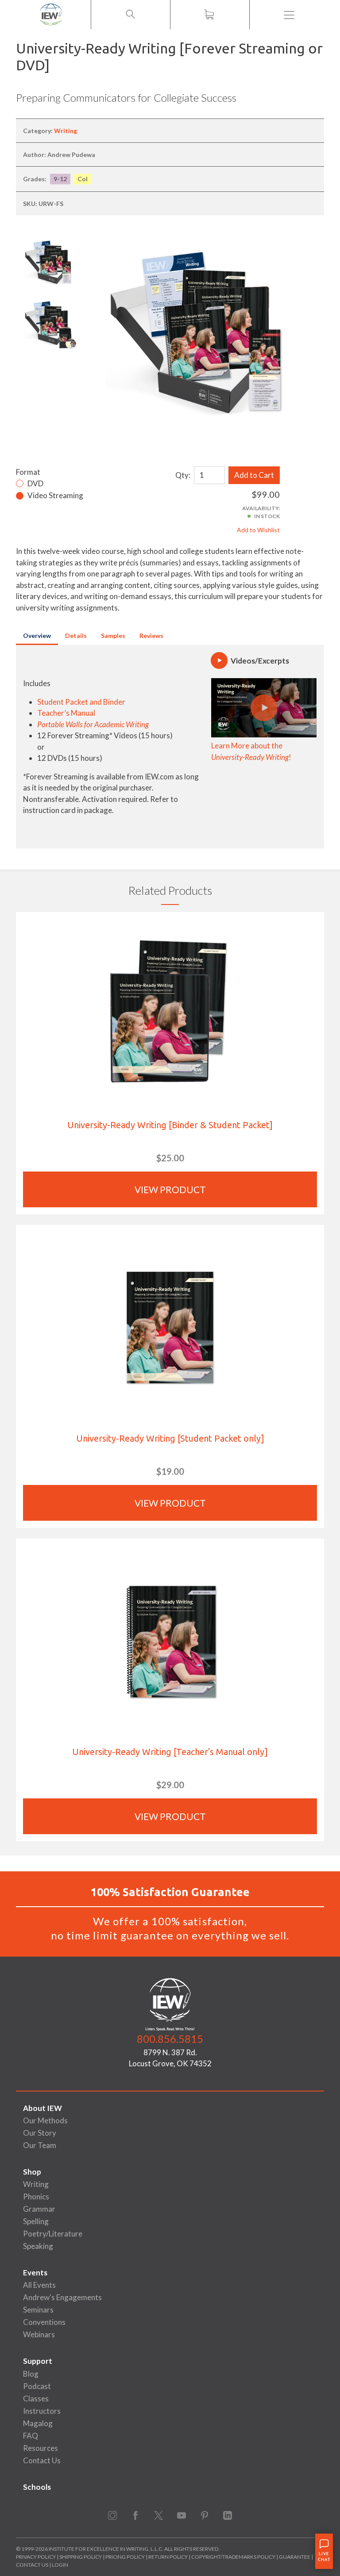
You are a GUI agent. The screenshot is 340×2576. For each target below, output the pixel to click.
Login (60, 2565)
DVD (35, 483)
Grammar (39, 2209)
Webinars (39, 2334)
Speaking (38, 2246)
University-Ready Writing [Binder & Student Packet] (170, 1125)
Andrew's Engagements (62, 2297)
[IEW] (51, 15)
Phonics (36, 2196)
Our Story (40, 2133)
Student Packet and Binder (81, 702)
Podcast (37, 2386)
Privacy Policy (36, 2557)
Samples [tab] (113, 635)
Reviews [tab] (151, 635)
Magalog (38, 2423)
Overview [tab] (37, 635)
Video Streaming (55, 495)
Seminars (38, 2310)
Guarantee (295, 2557)
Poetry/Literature (53, 2234)
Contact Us (42, 2460)
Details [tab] (76, 635)
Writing (66, 131)
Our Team (40, 2145)
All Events (39, 2285)
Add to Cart (254, 475)
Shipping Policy (81, 2557)
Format (28, 472)
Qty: (183, 475)
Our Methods (45, 2120)
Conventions (44, 2322)
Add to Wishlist (258, 530)
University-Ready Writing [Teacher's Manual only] (170, 1752)
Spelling (36, 2221)
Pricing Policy (125, 2557)
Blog (31, 2374)
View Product (170, 1189)
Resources (41, 2448)
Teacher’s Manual (66, 713)
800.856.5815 (170, 2039)
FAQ (31, 2436)
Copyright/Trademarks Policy (233, 2557)
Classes (36, 2399)
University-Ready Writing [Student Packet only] (170, 1438)
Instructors (42, 2411)
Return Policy (168, 2557)
